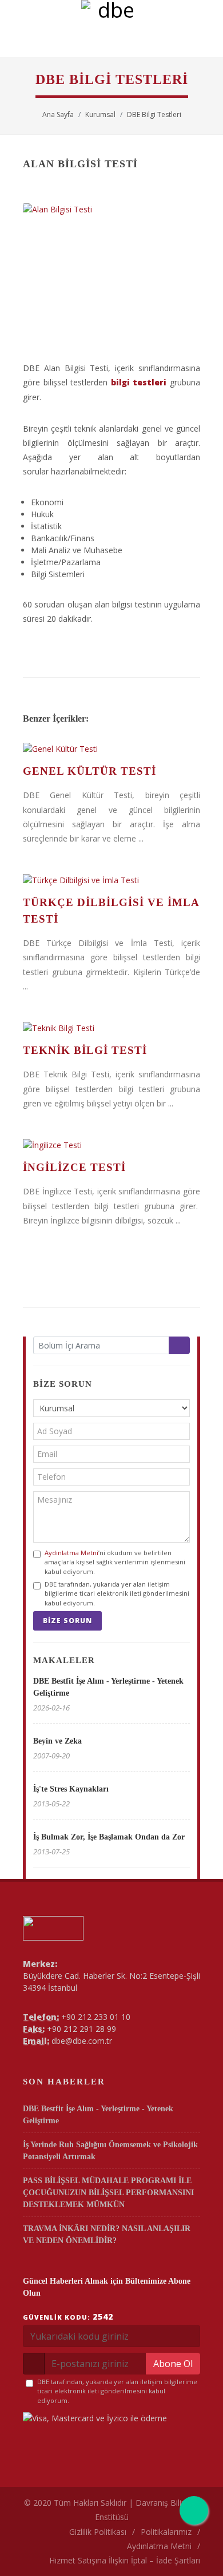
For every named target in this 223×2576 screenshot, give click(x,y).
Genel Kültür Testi (89, 771)
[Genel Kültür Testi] (111, 749)
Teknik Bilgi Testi (85, 1050)
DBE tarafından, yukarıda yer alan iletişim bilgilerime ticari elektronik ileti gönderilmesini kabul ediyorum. (117, 1593)
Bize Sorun (67, 1621)
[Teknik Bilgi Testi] (111, 1028)
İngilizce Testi (74, 1167)
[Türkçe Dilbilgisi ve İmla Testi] (111, 880)
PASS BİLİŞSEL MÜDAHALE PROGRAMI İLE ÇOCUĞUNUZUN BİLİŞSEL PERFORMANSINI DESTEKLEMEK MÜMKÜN (108, 2193)
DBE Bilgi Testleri (154, 114)
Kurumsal (100, 114)
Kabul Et (112, 2561)
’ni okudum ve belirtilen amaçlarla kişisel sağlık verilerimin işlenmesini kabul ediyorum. (115, 1562)
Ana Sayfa (58, 114)
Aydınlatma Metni (71, 1553)
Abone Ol (173, 2364)
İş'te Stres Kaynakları (71, 1789)
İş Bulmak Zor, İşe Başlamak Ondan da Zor (109, 1837)
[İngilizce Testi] (111, 1145)
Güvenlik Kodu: (68, 2317)
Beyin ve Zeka (57, 1741)
